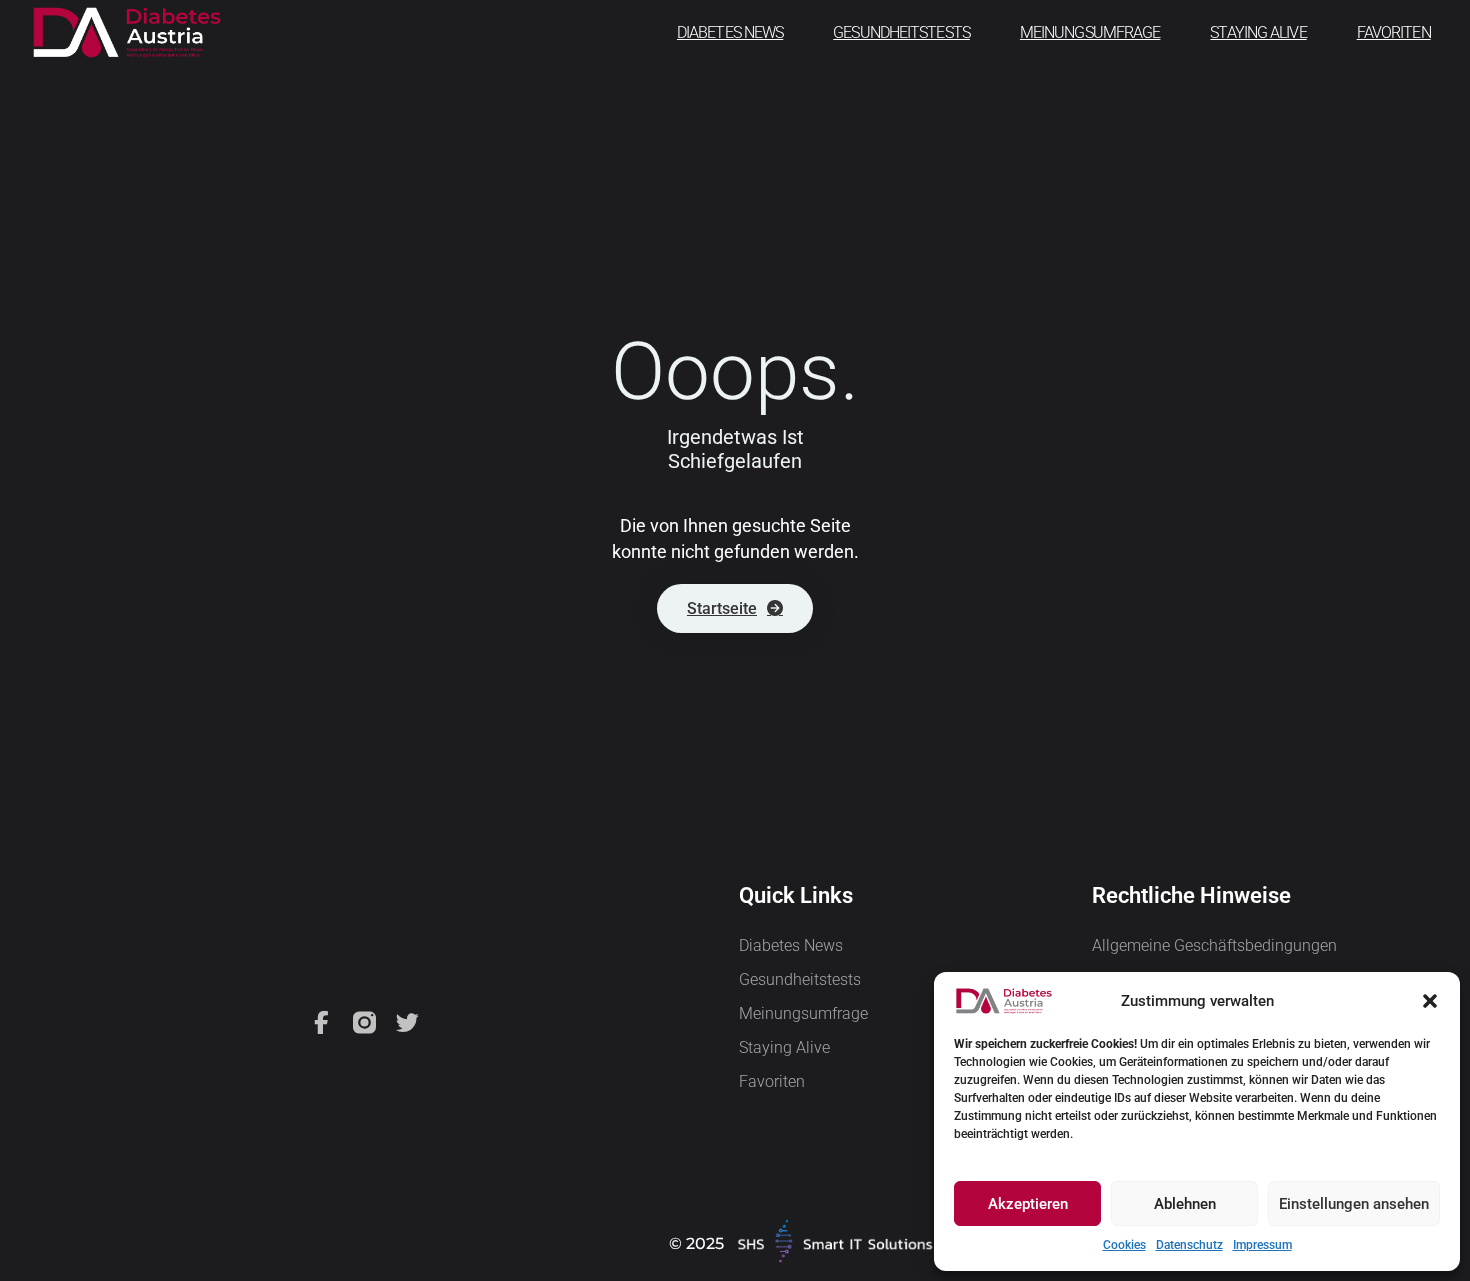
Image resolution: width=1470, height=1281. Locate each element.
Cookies (1124, 1245)
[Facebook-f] (321, 1022)
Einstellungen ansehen (1354, 1204)
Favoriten (1394, 32)
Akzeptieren (1028, 1204)
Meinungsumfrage (1090, 32)
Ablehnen (1185, 1204)
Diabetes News (730, 32)
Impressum (1262, 1245)
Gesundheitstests (901, 32)
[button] (1430, 1001)
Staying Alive (1258, 32)
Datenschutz (1189, 1245)
